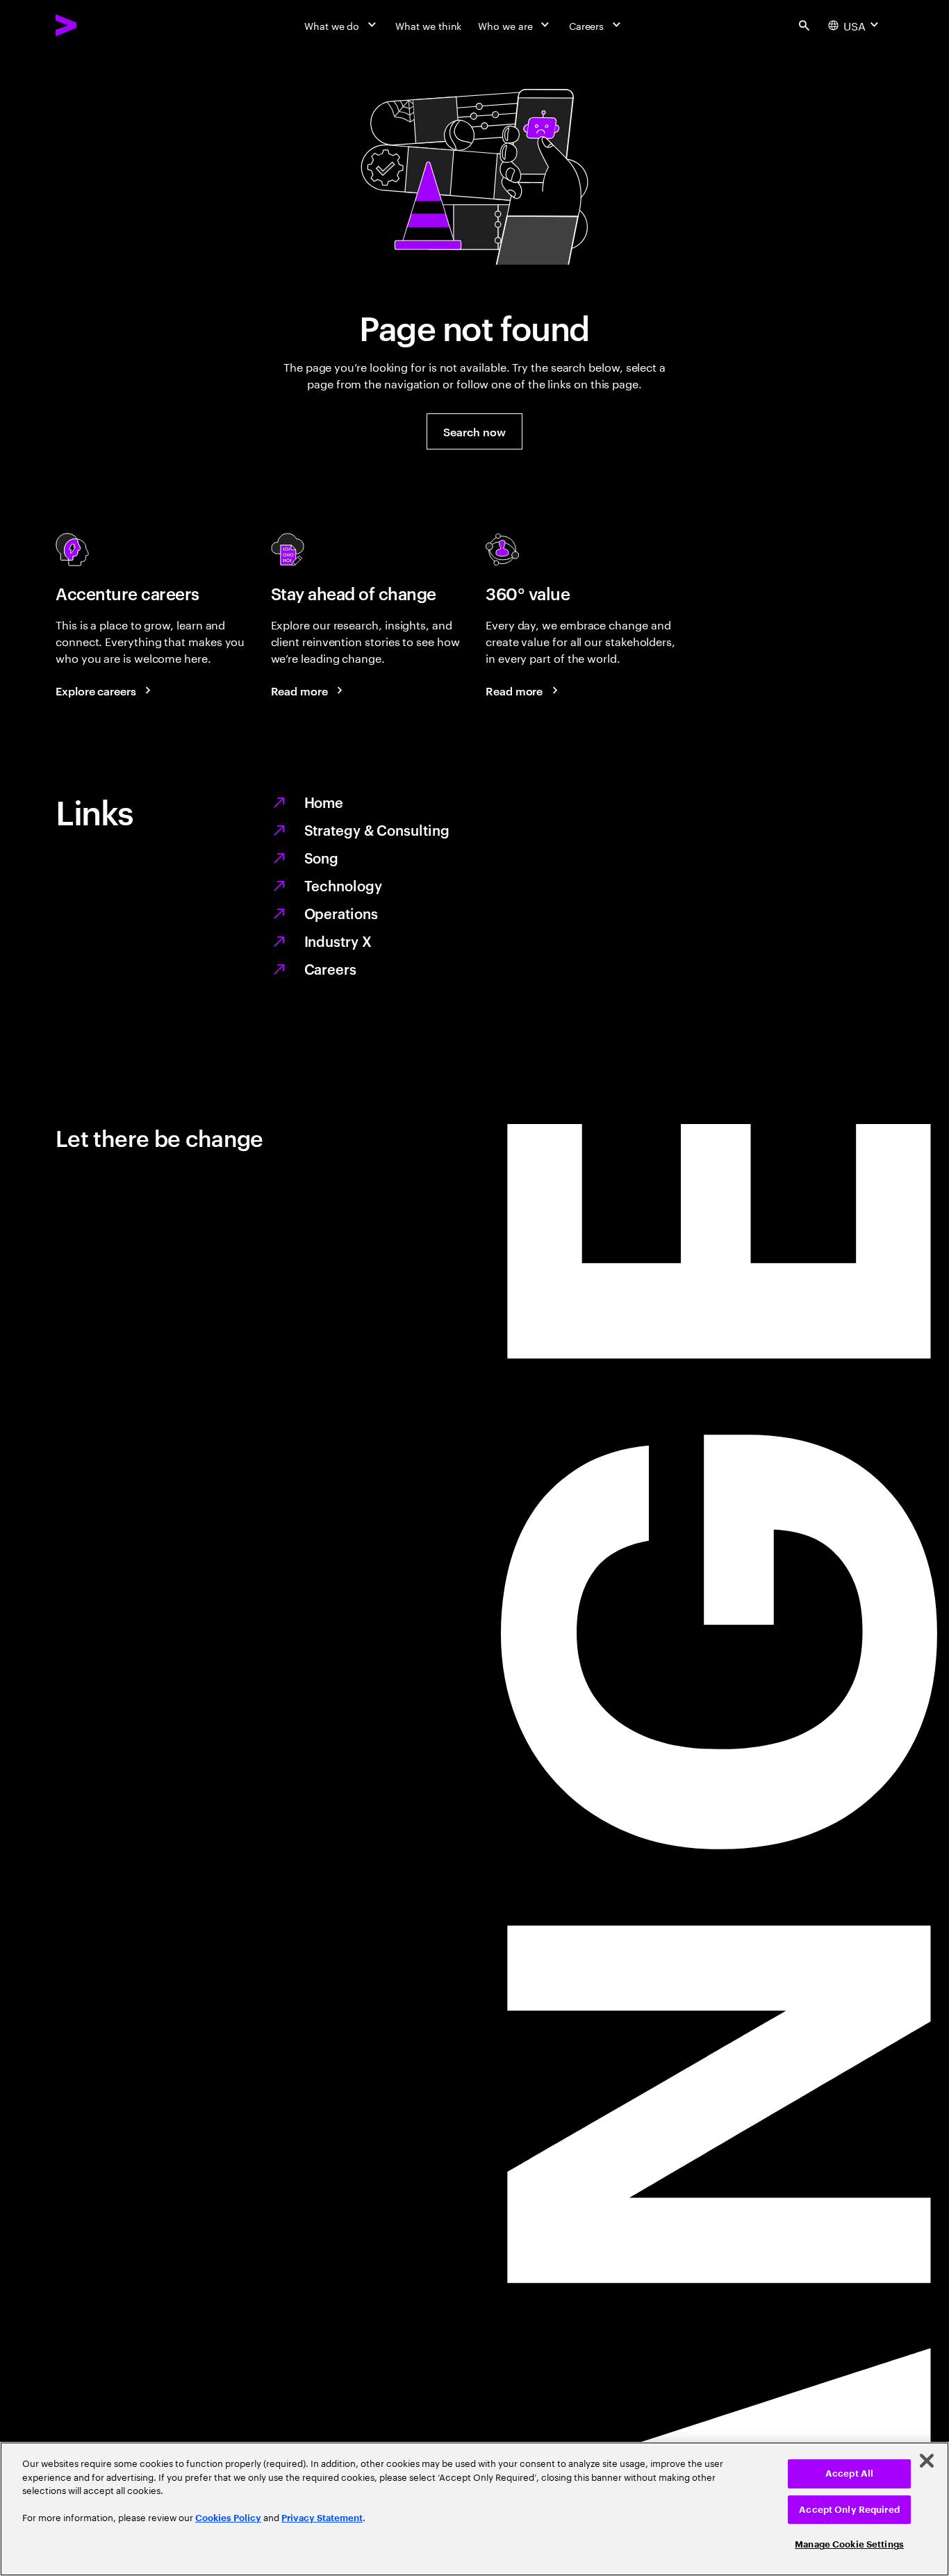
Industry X (338, 941)
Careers (330, 968)
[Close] (927, 2461)
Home (324, 802)
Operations (341, 913)
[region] (474, 2509)
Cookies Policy (228, 2518)
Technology (343, 885)
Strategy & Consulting (377, 829)
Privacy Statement (322, 2518)
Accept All (849, 2474)
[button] (474, 431)
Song (322, 857)
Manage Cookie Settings (849, 2544)
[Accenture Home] (98, 25)
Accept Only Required (849, 2510)
